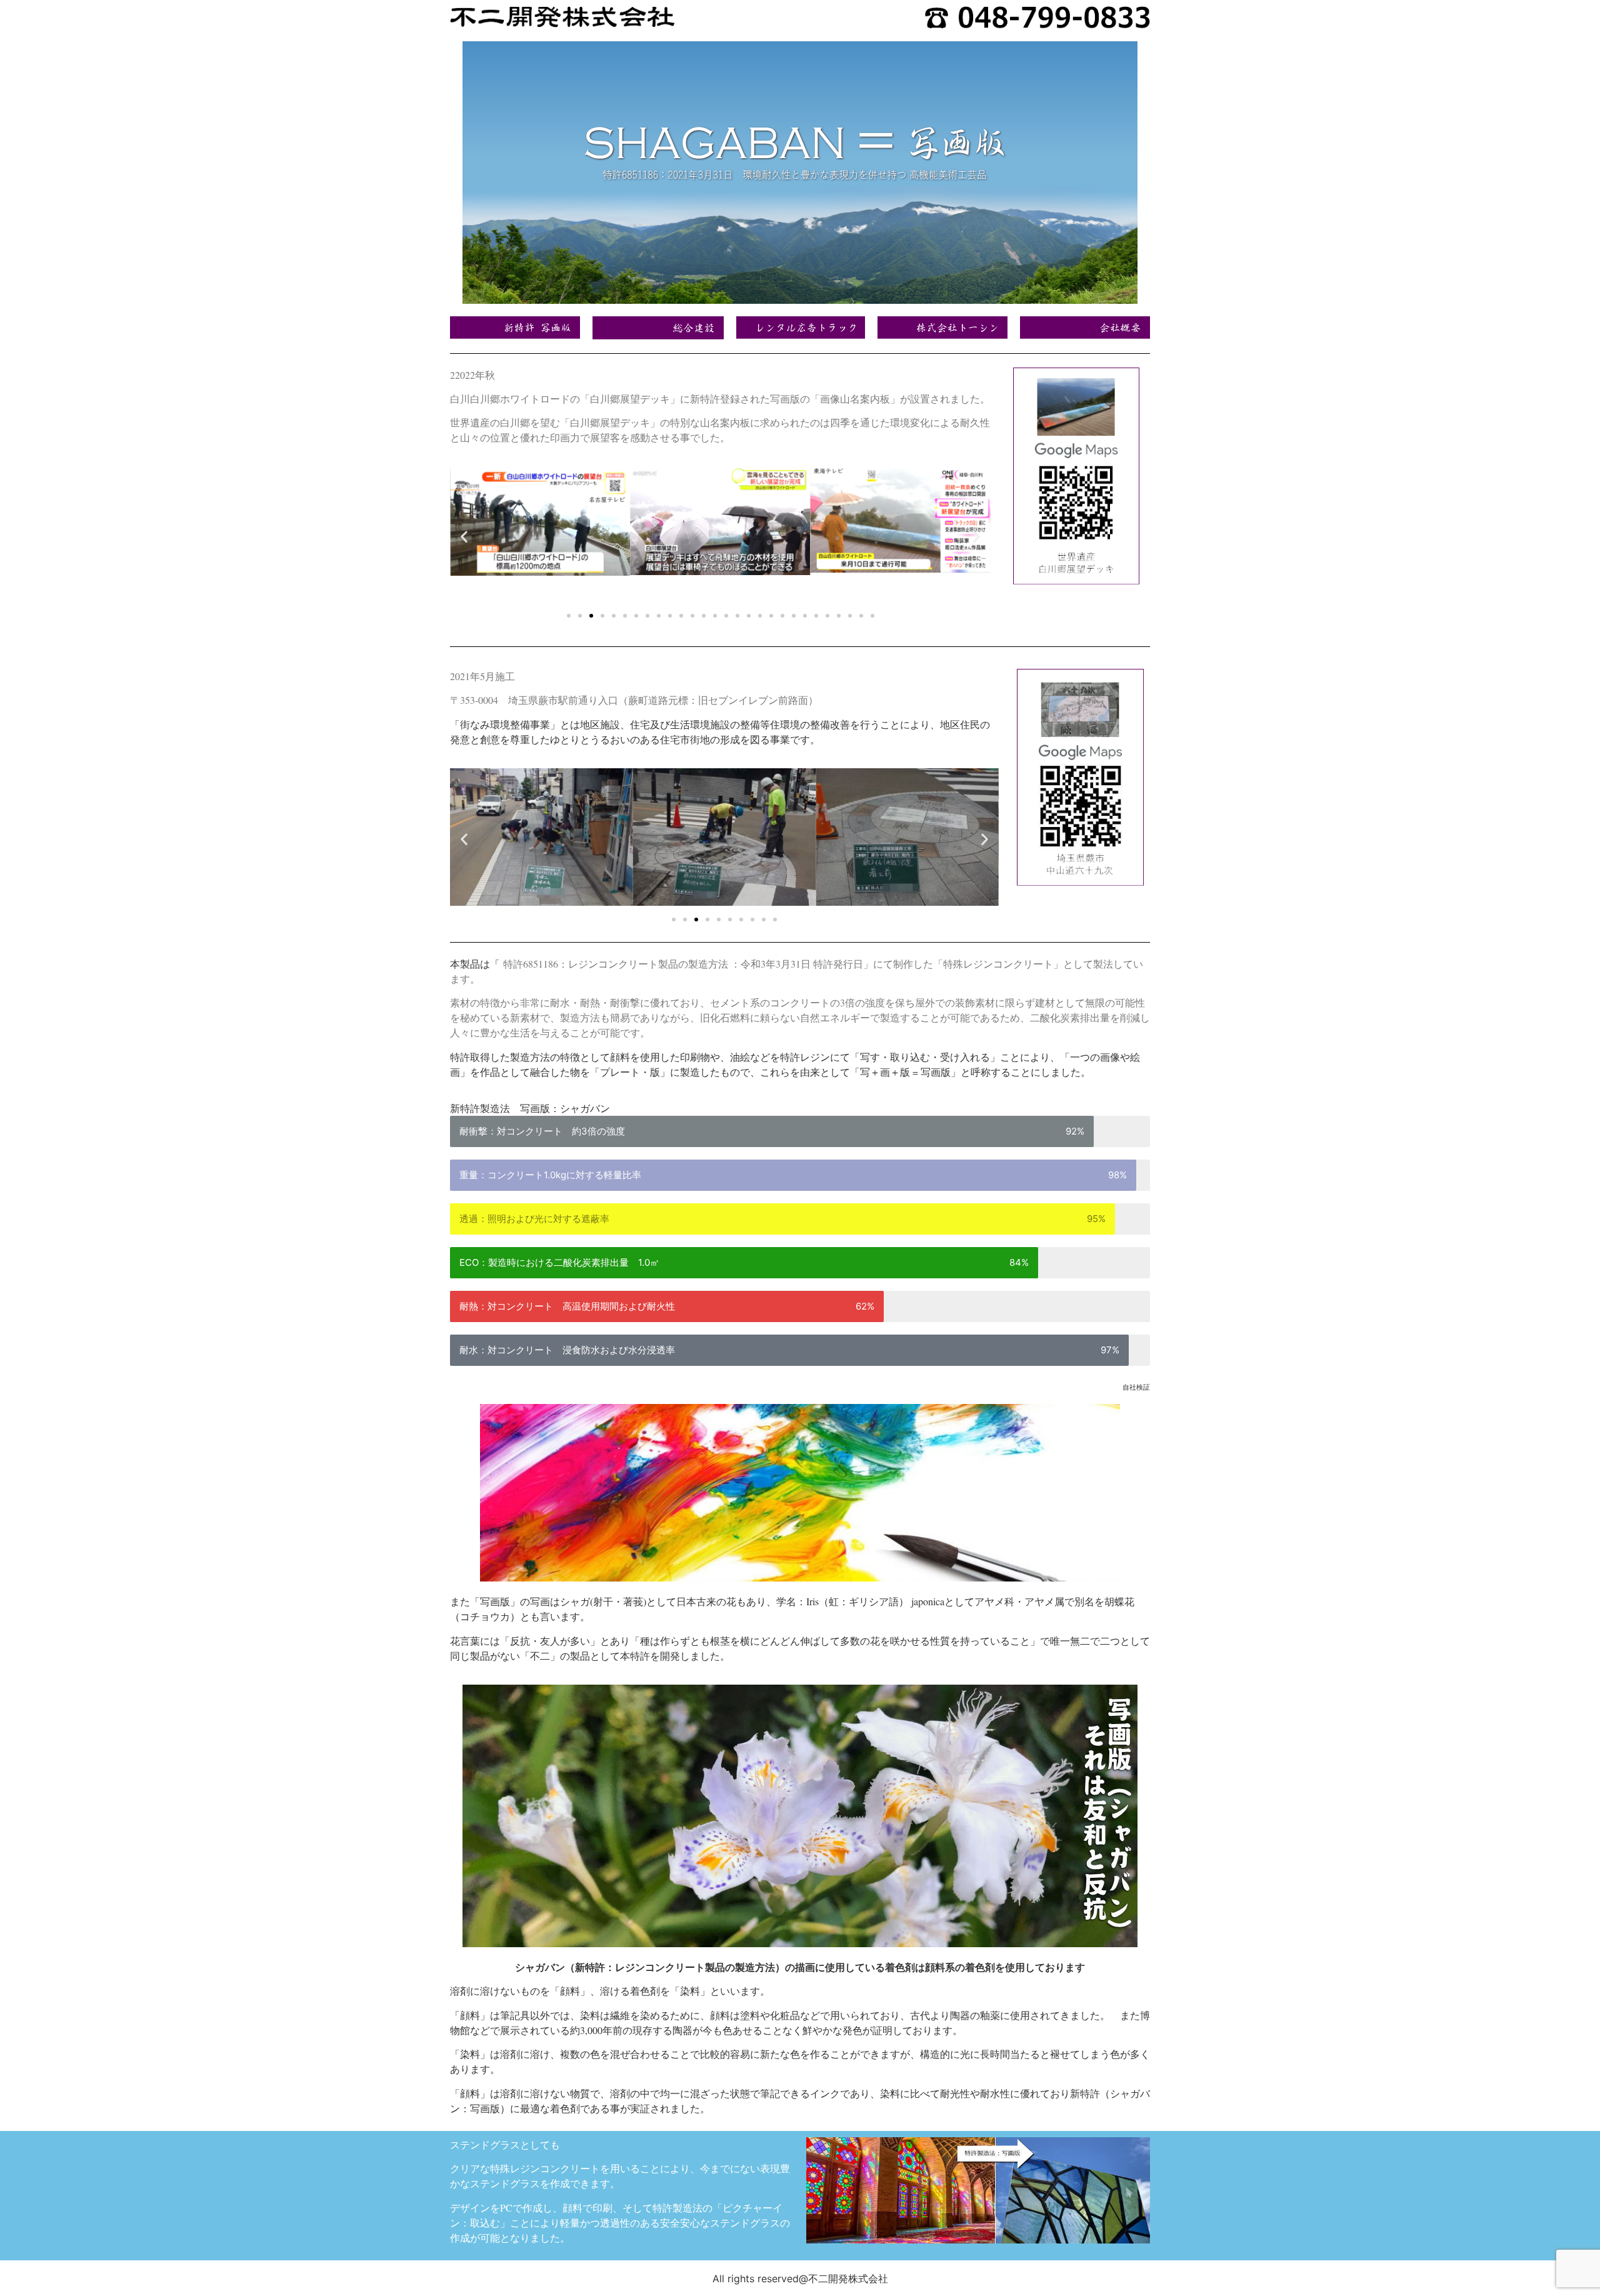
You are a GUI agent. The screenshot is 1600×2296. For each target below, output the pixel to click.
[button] (464, 536)
